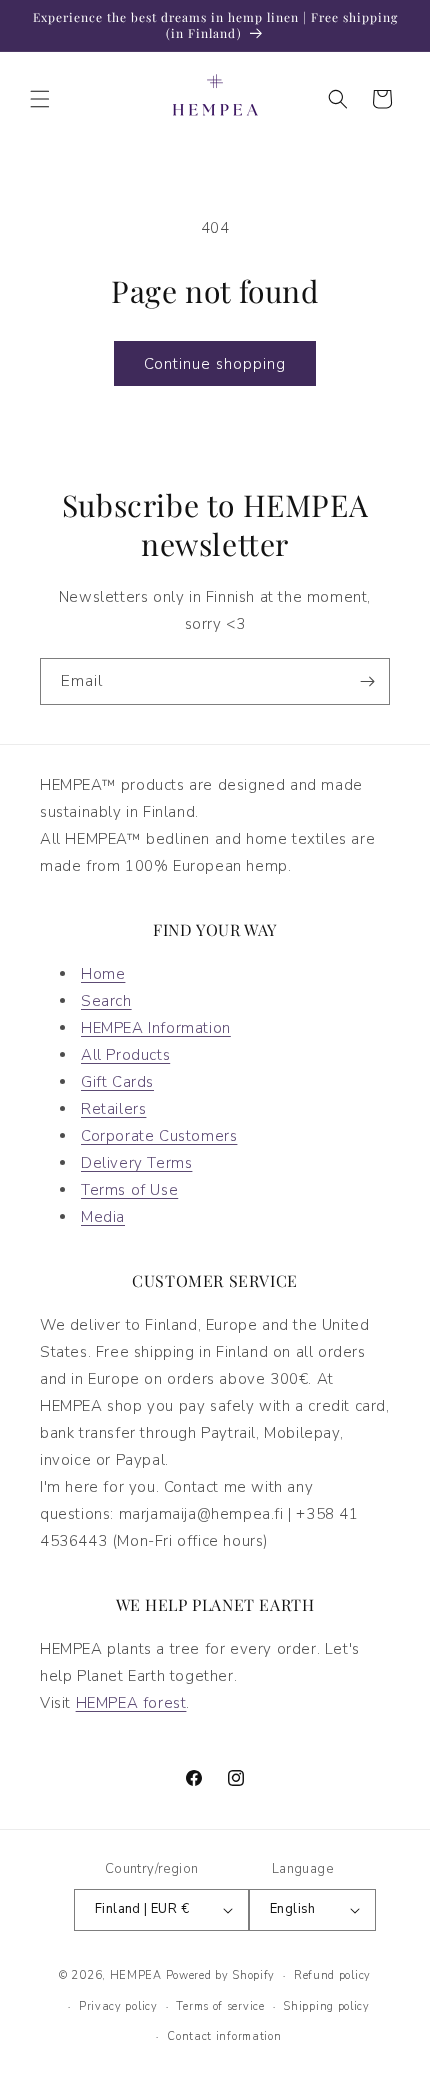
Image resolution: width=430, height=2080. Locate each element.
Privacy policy (118, 2006)
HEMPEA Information (156, 1028)
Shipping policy (326, 2006)
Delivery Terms (136, 1163)
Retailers (113, 1109)
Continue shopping (215, 364)
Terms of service (220, 2006)
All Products (125, 1055)
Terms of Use (129, 1190)
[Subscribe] (367, 681)
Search (106, 1001)
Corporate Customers (159, 1136)
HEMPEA (136, 1975)
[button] (40, 99)
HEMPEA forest (131, 1703)
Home (103, 974)
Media (103, 1217)
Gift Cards (117, 1082)
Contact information (224, 2036)
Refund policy (332, 1975)
